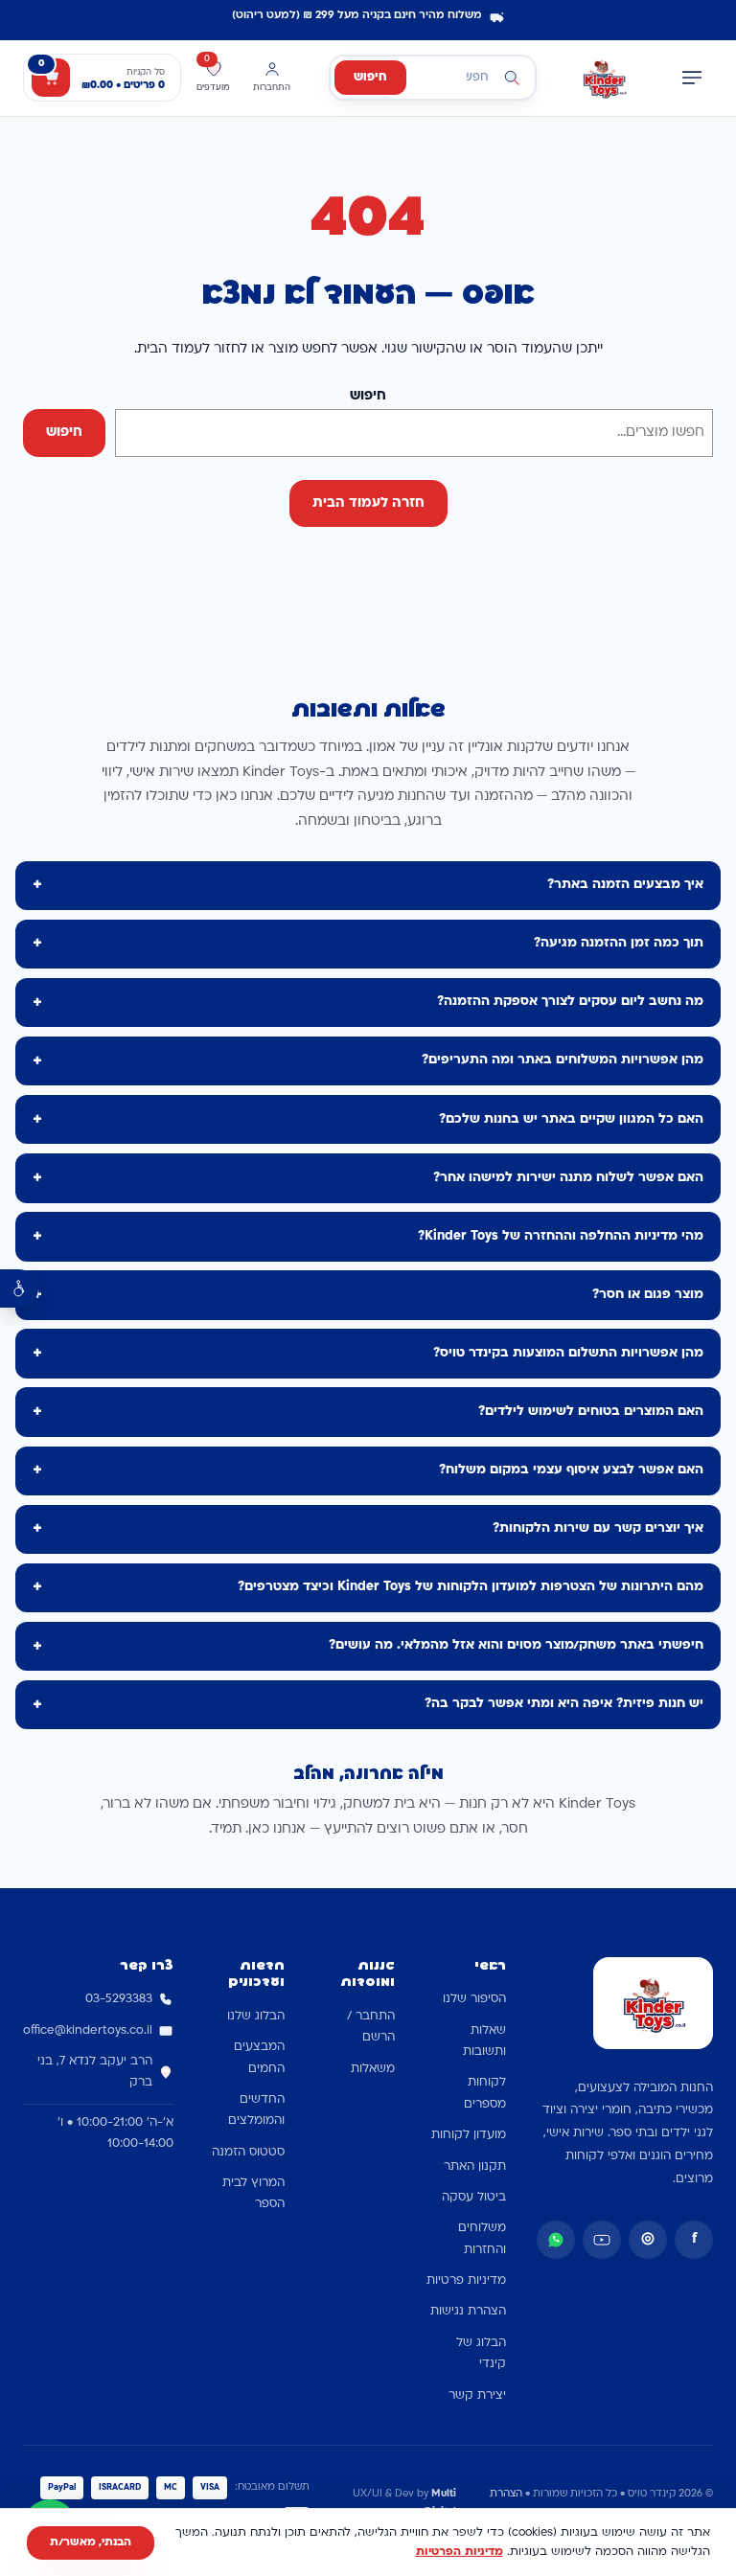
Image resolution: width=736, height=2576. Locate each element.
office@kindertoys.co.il (88, 2031)
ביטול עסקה (474, 2198)
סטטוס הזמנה (248, 2153)
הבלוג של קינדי (481, 2354)
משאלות (373, 2069)
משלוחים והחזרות (482, 2239)
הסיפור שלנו (474, 1999)
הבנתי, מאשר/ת (91, 2542)
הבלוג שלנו (256, 2017)
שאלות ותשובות (484, 2041)
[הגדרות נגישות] (19, 1288)
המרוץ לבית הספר (253, 2194)
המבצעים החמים (259, 2058)
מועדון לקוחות (469, 2135)
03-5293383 (119, 1999)
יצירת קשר (477, 2396)
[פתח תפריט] (692, 78)
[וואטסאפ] (556, 2240)
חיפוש (370, 78)
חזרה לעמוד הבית (368, 503)
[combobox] (433, 78)
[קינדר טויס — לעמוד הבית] (604, 78)
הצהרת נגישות (468, 2312)
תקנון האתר (475, 2167)
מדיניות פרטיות (466, 2281)
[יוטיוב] (602, 2240)
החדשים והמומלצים (256, 2110)
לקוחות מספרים (485, 2093)
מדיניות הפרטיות (460, 2552)
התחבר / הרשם (371, 2027)
